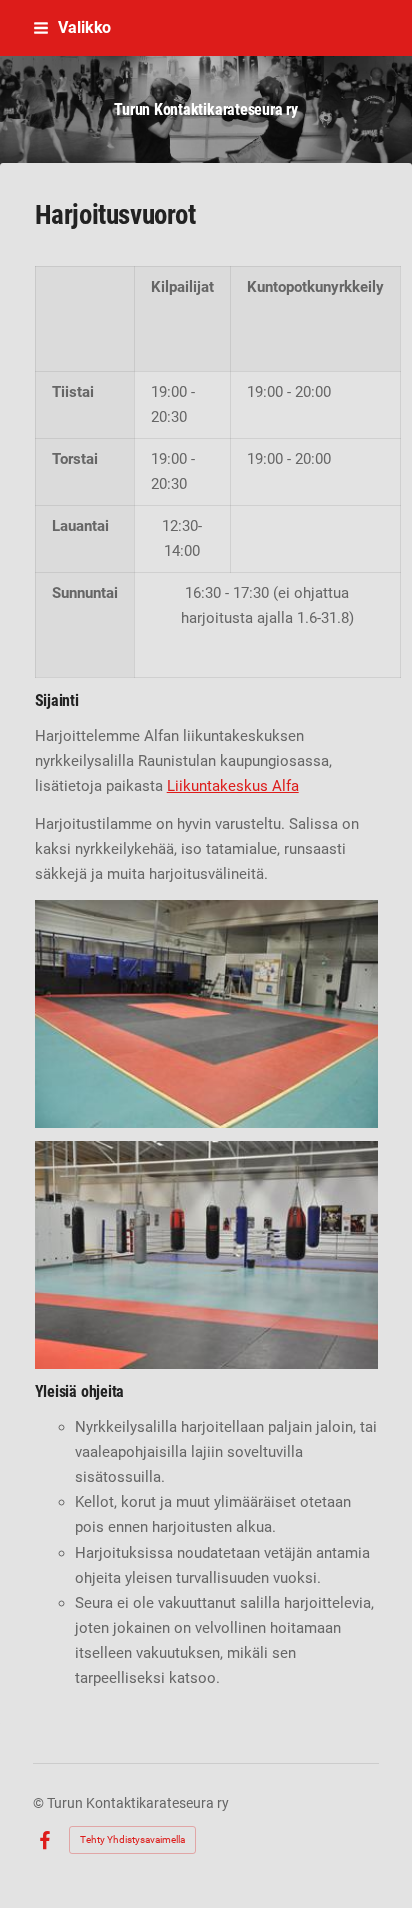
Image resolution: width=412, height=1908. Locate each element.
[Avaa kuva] (206, 1014)
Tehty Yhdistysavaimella (132, 1839)
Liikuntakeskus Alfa (233, 786)
